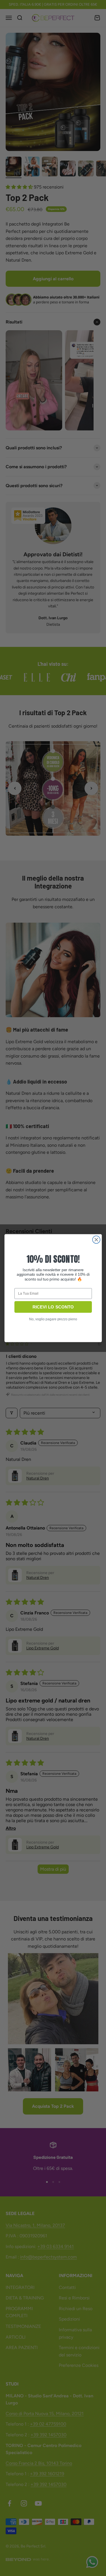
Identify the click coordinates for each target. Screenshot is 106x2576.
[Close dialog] (96, 1239)
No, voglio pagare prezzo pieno (53, 1319)
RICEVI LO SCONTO (53, 1307)
